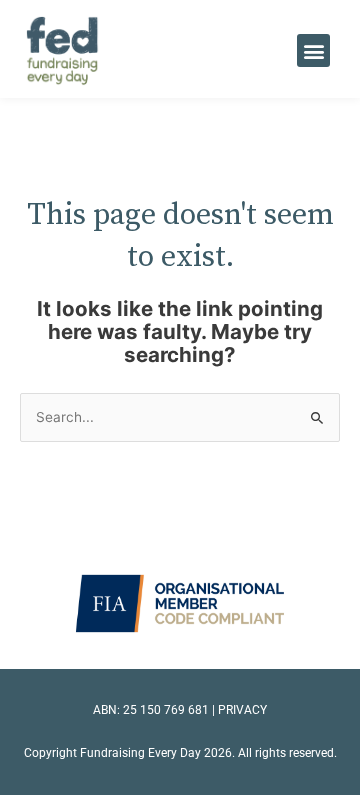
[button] (313, 50)
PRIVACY (242, 710)
